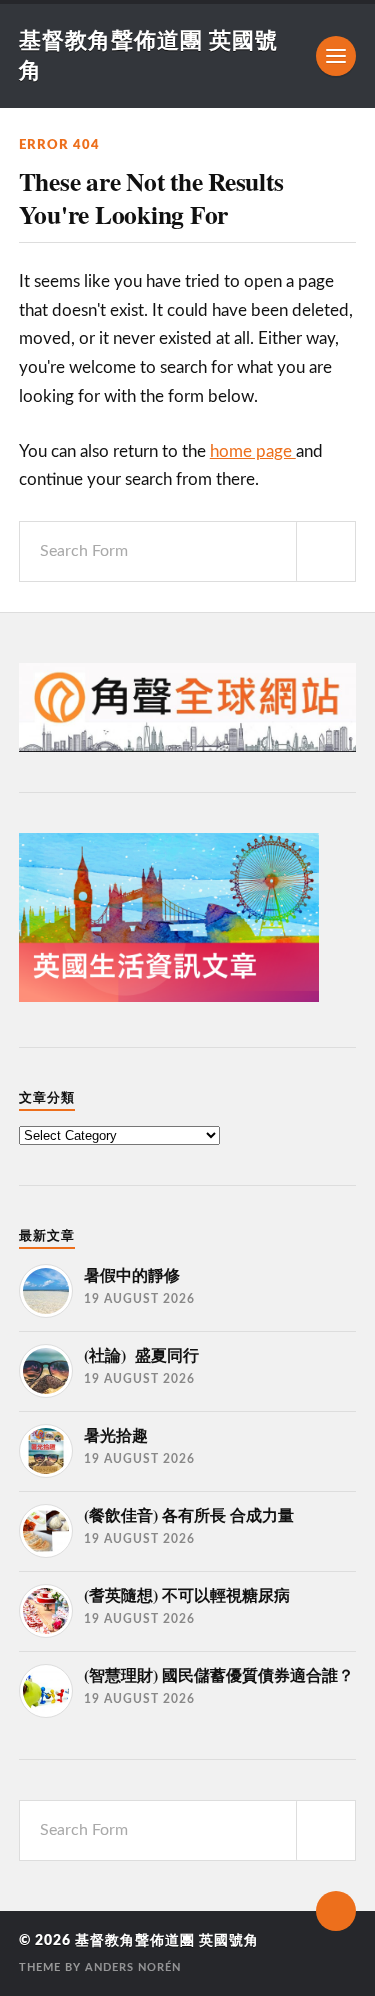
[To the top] (336, 1911)
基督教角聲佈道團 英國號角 (167, 1941)
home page (253, 451)
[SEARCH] (326, 551)
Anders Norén (133, 1967)
